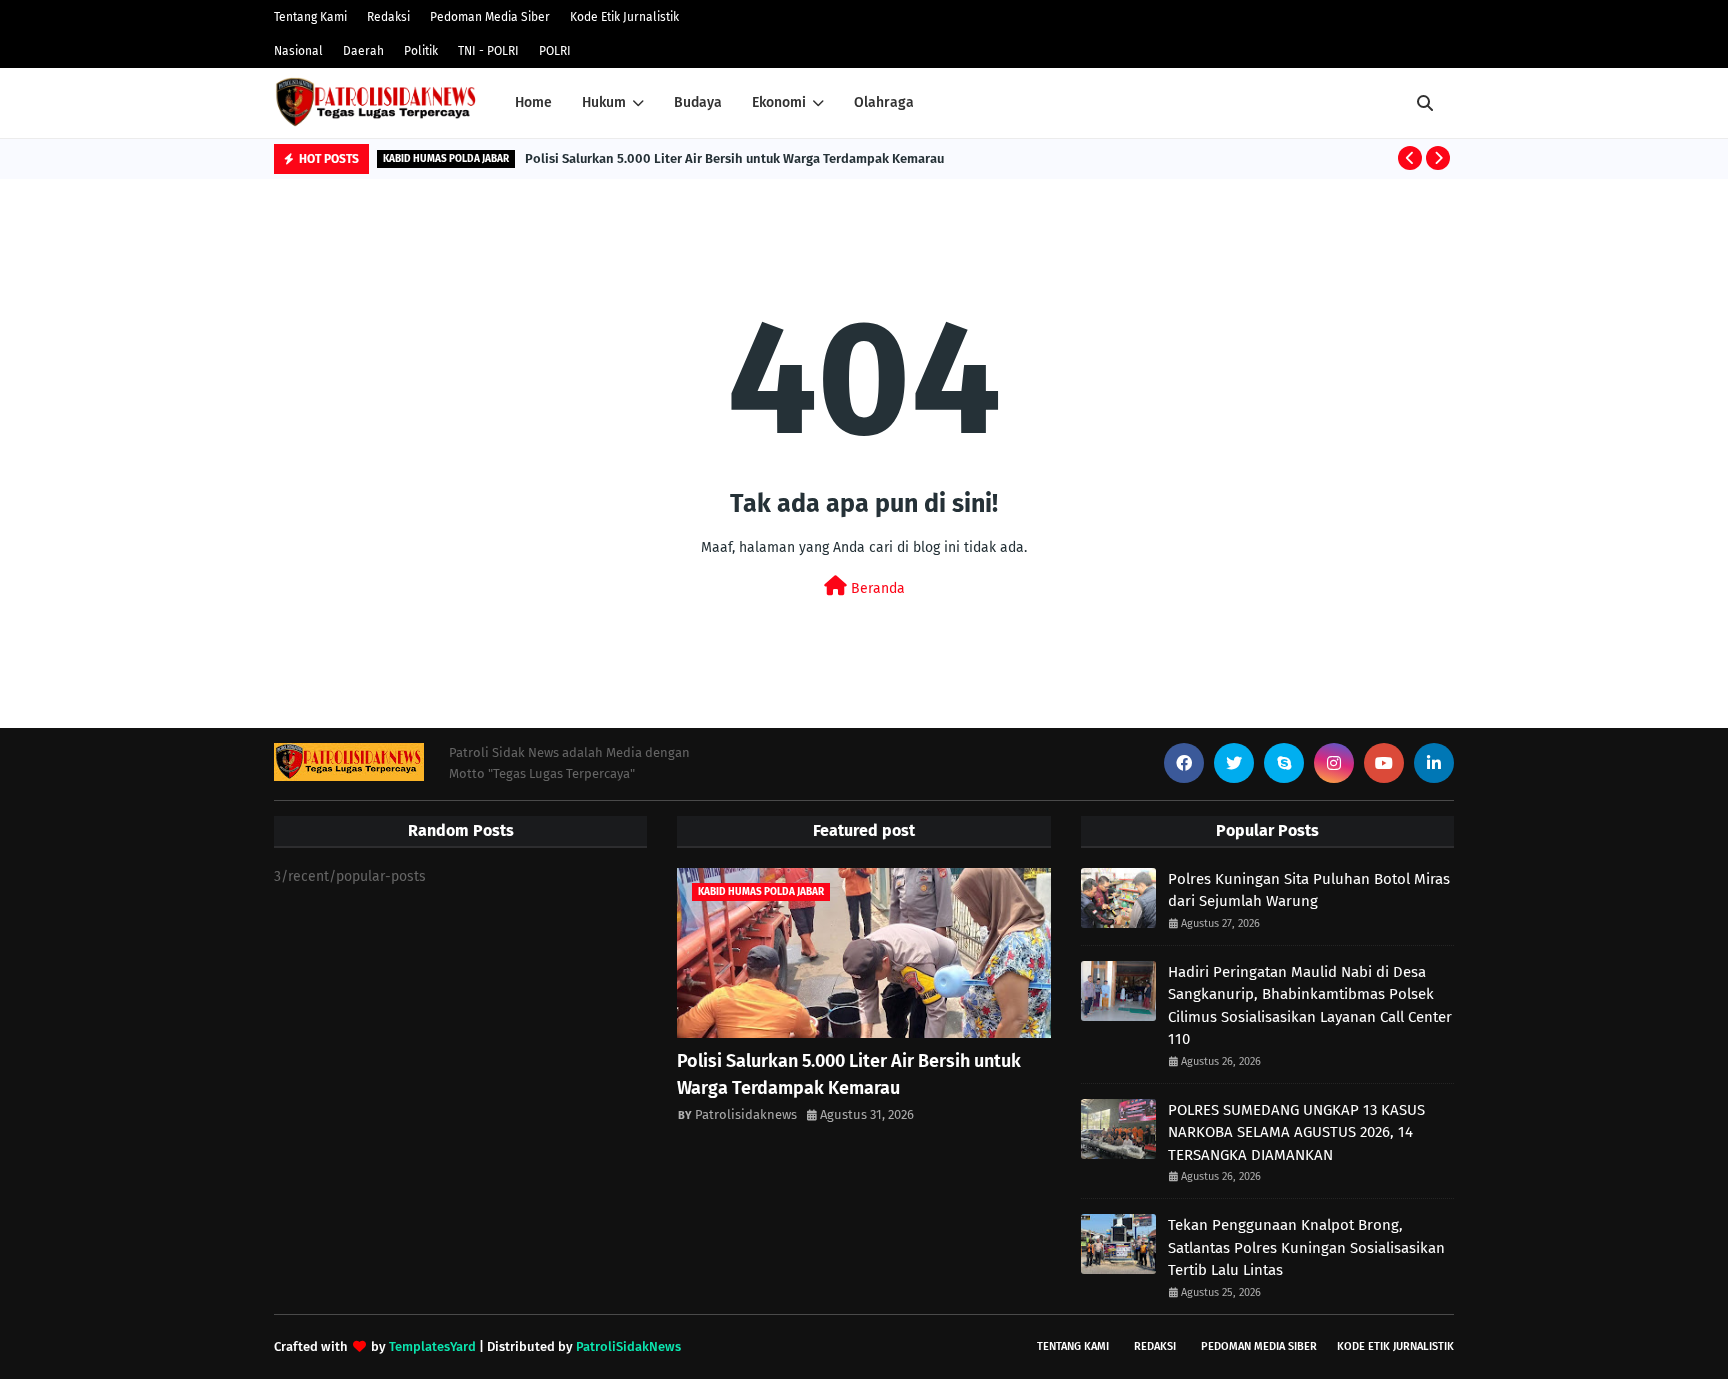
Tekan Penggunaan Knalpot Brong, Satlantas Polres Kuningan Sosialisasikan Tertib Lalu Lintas (1306, 1247)
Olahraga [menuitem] (884, 102)
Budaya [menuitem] (698, 102)
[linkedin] (1434, 763)
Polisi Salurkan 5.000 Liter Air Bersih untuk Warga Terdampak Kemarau (734, 158)
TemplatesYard (432, 1346)
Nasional (298, 51)
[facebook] (1184, 763)
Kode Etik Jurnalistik (624, 17)
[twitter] (1234, 763)
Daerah (363, 51)
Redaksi (388, 17)
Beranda (876, 588)
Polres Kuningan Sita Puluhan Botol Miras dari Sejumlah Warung (1309, 890)
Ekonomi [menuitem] (779, 102)
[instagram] (1334, 763)
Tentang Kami (310, 17)
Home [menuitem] (533, 102)
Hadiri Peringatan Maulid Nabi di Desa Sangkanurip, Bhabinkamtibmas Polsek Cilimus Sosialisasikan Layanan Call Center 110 (1310, 1006)
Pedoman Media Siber (490, 17)
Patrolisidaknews (746, 1114)
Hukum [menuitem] (604, 102)
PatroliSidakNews (628, 1346)
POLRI (555, 51)
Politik (421, 51)
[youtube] (1384, 763)
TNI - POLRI (488, 51)
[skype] (1284, 763)
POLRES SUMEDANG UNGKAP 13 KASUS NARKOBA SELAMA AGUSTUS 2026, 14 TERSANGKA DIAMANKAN (1296, 1132)
